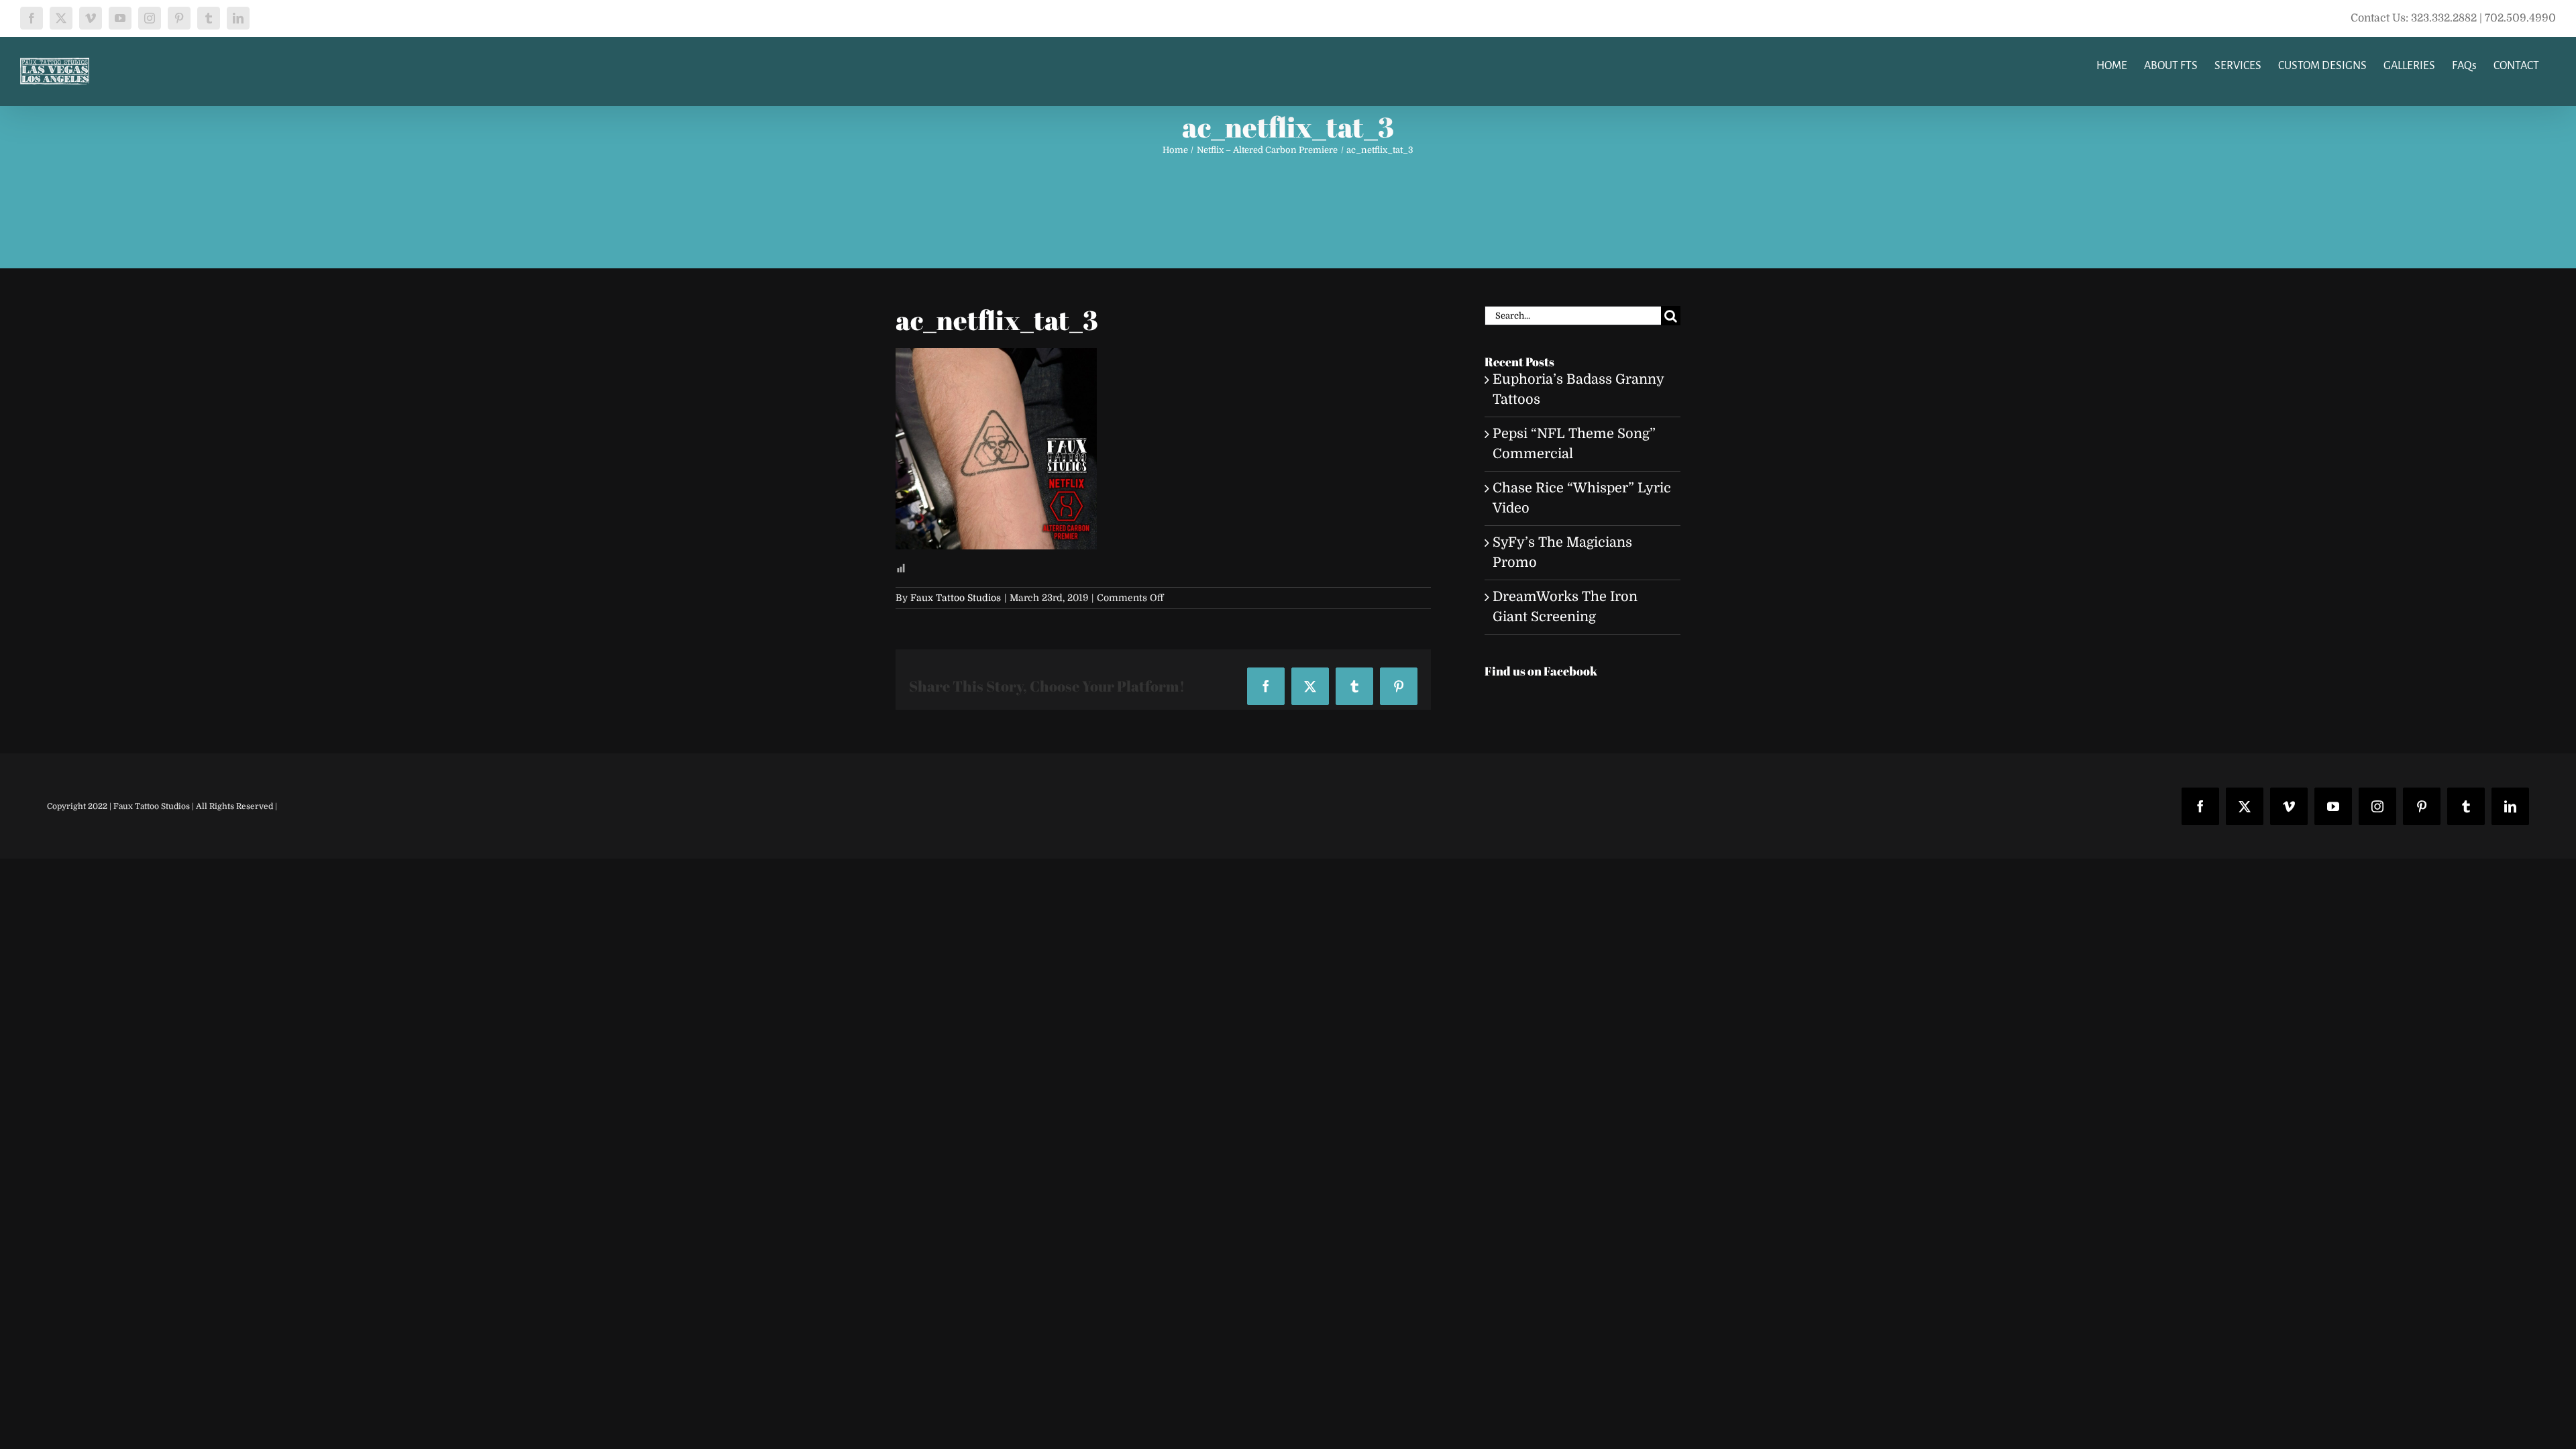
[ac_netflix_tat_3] (996, 358)
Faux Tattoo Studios (956, 598)
